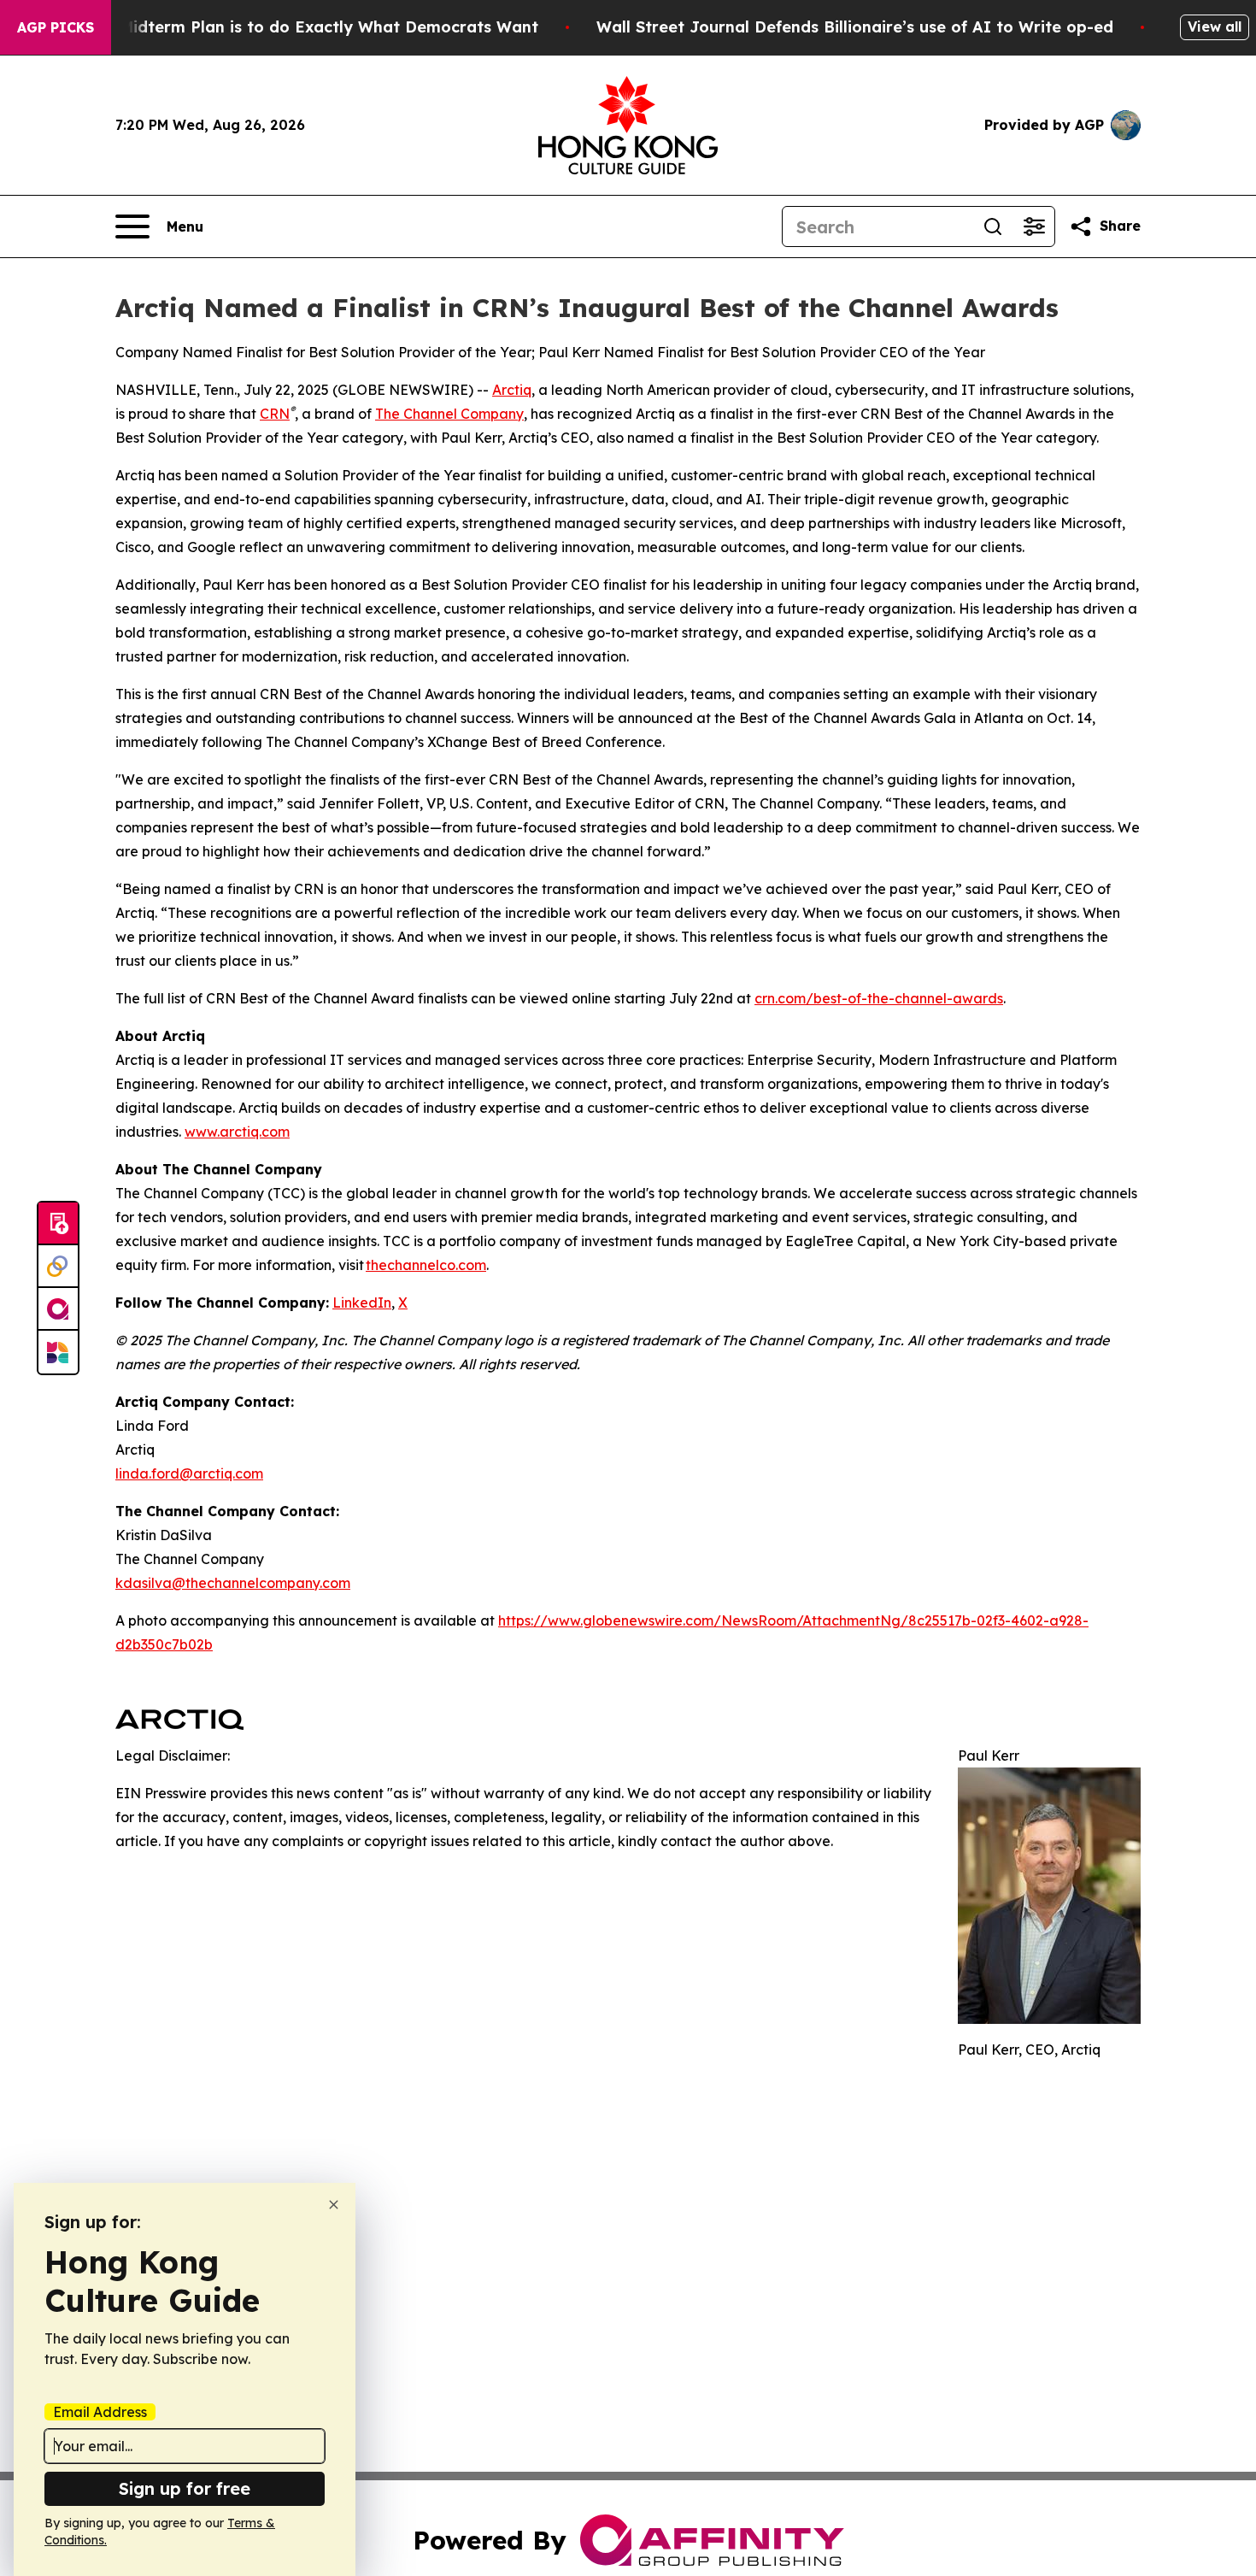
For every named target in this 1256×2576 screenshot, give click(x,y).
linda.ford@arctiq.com (189, 1473)
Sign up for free (185, 2488)
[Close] (334, 2205)
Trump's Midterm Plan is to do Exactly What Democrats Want (296, 27)
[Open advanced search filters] (1034, 226)
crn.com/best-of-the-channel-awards (879, 998)
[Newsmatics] (58, 1352)
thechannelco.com (426, 1265)
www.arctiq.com (237, 1132)
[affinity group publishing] (58, 1309)
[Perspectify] (58, 1267)
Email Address (100, 2412)
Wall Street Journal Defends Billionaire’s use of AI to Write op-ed (855, 27)
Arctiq (512, 390)
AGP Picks (56, 27)
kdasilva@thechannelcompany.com (233, 1583)
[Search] (993, 226)
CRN (275, 414)
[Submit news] (58, 1224)
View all (1215, 26)
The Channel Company (449, 414)
